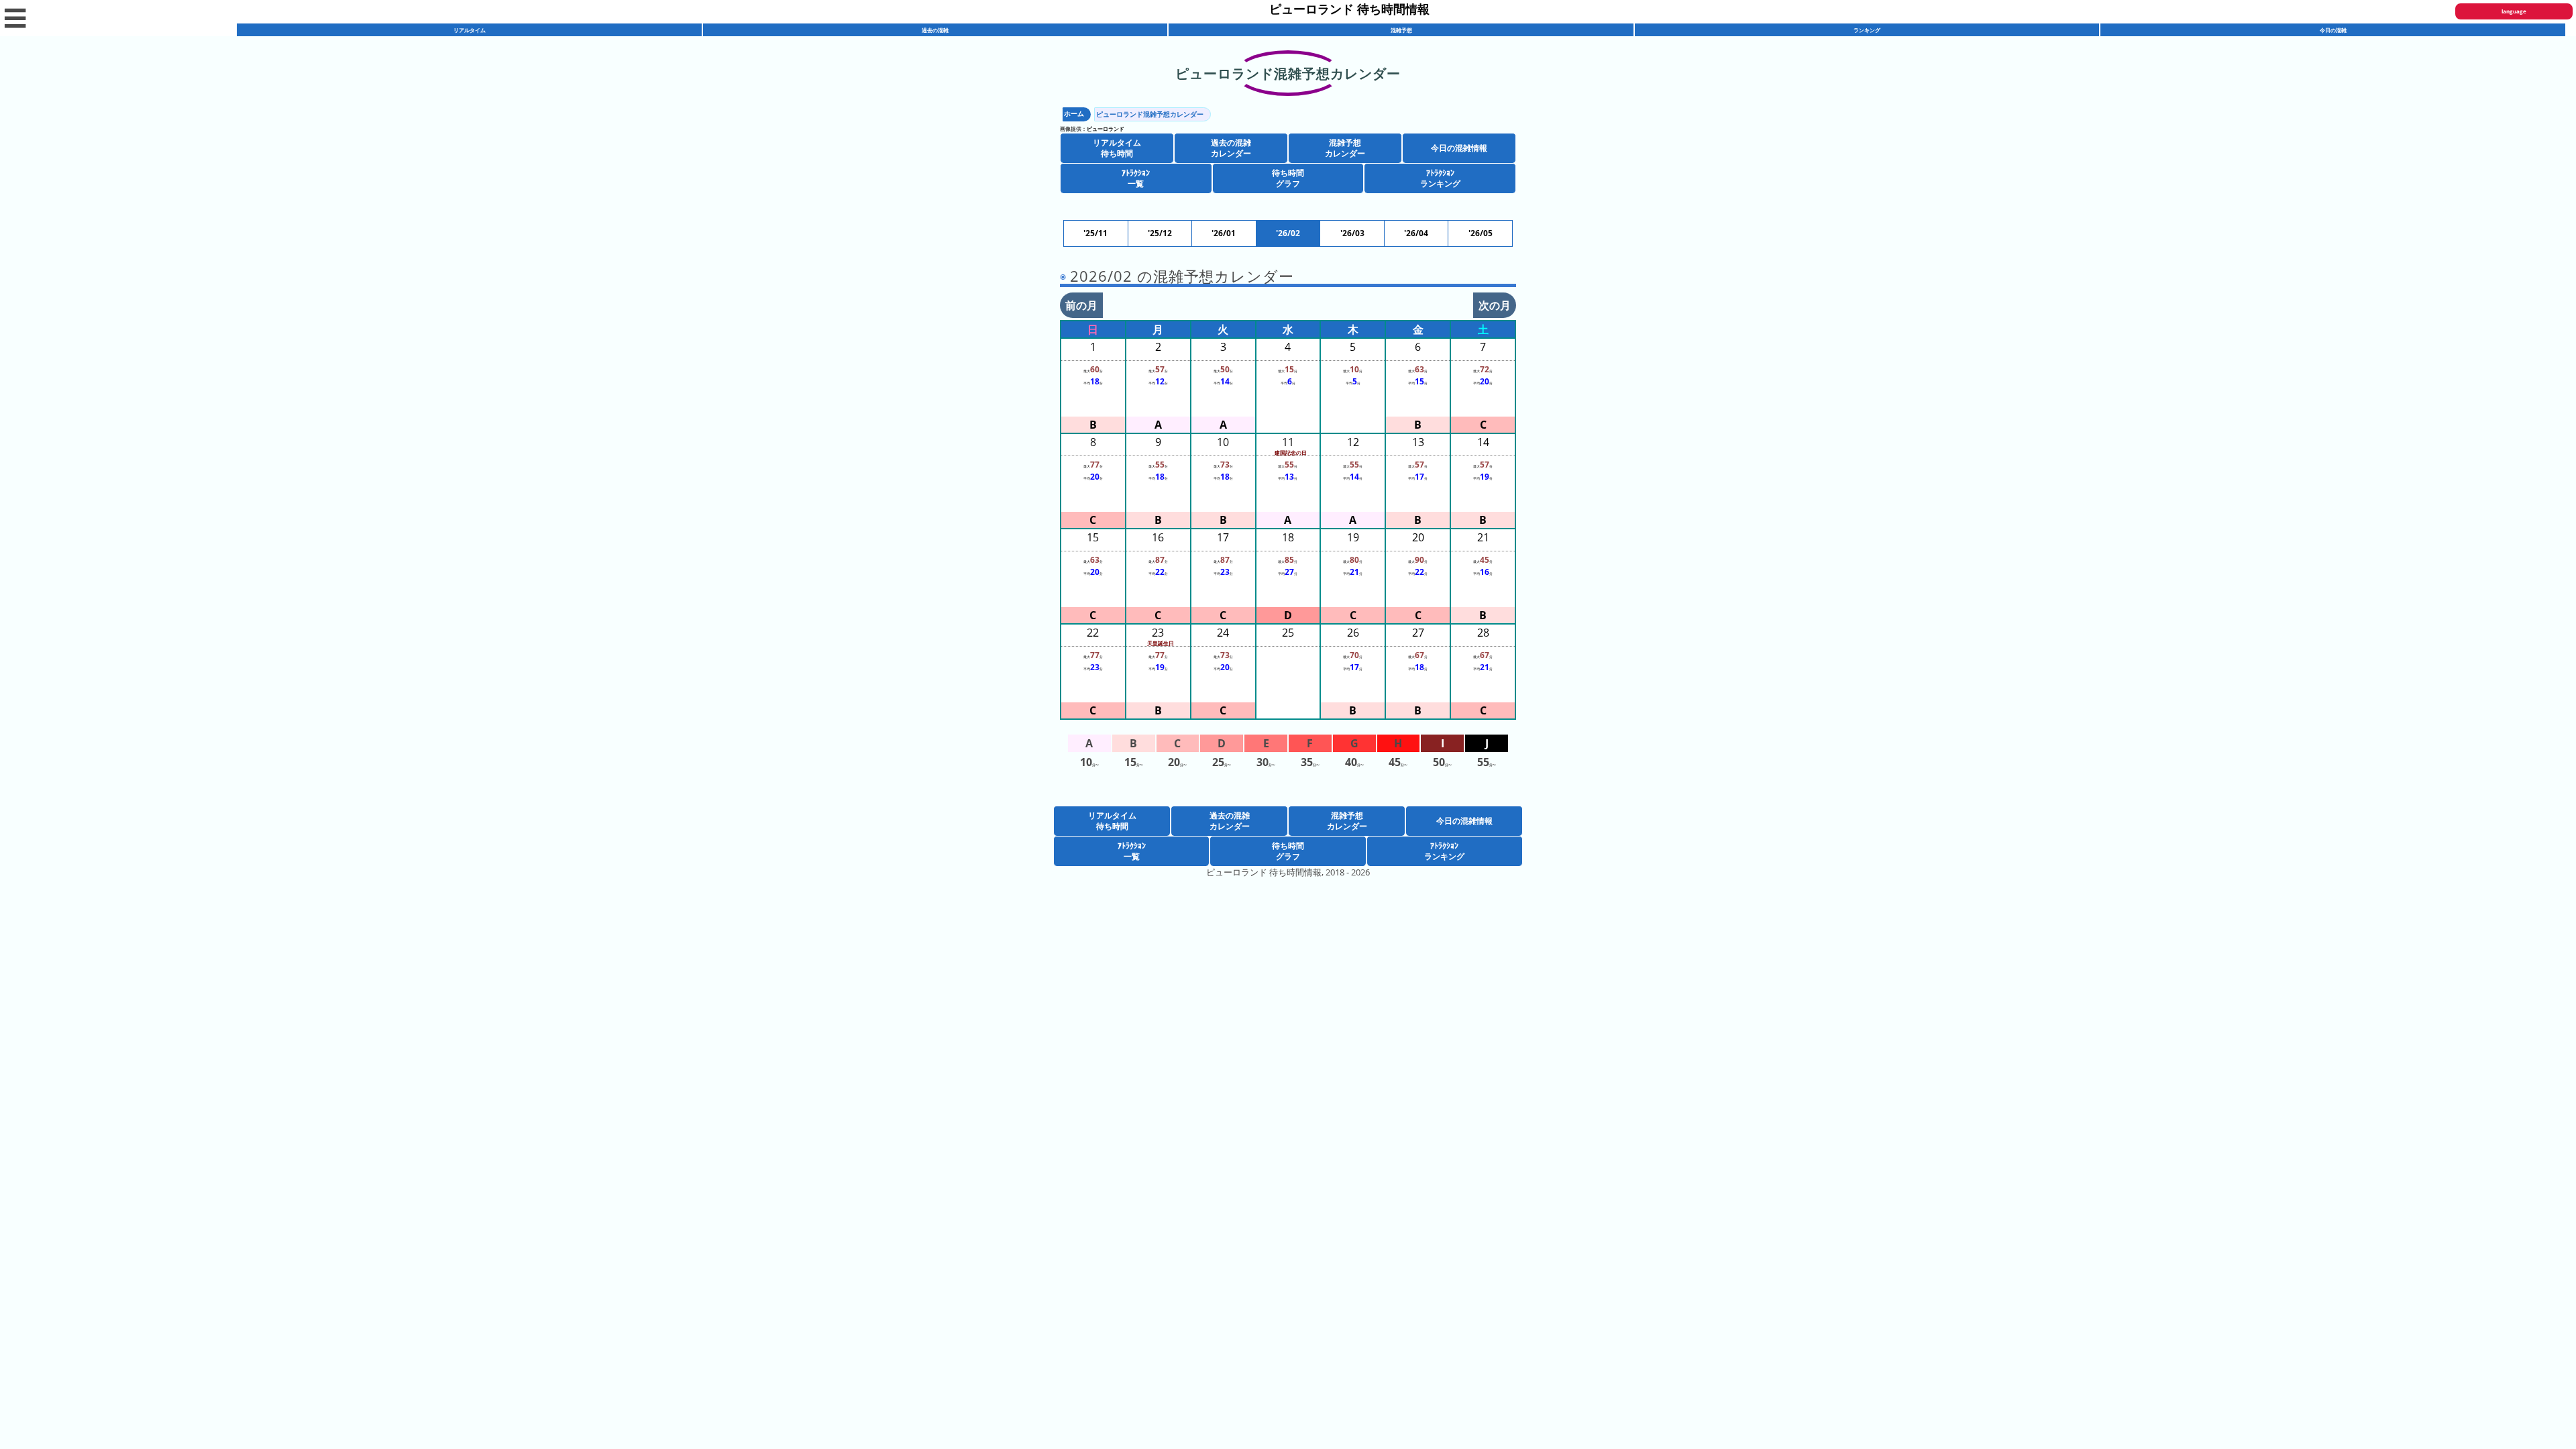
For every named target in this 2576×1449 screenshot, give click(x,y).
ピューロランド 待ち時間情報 (1349, 9)
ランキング (1867, 30)
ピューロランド (1106, 128)
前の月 (1081, 305)
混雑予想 (1401, 30)
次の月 (1495, 305)
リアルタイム (470, 30)
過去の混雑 (935, 30)
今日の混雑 (2333, 30)
